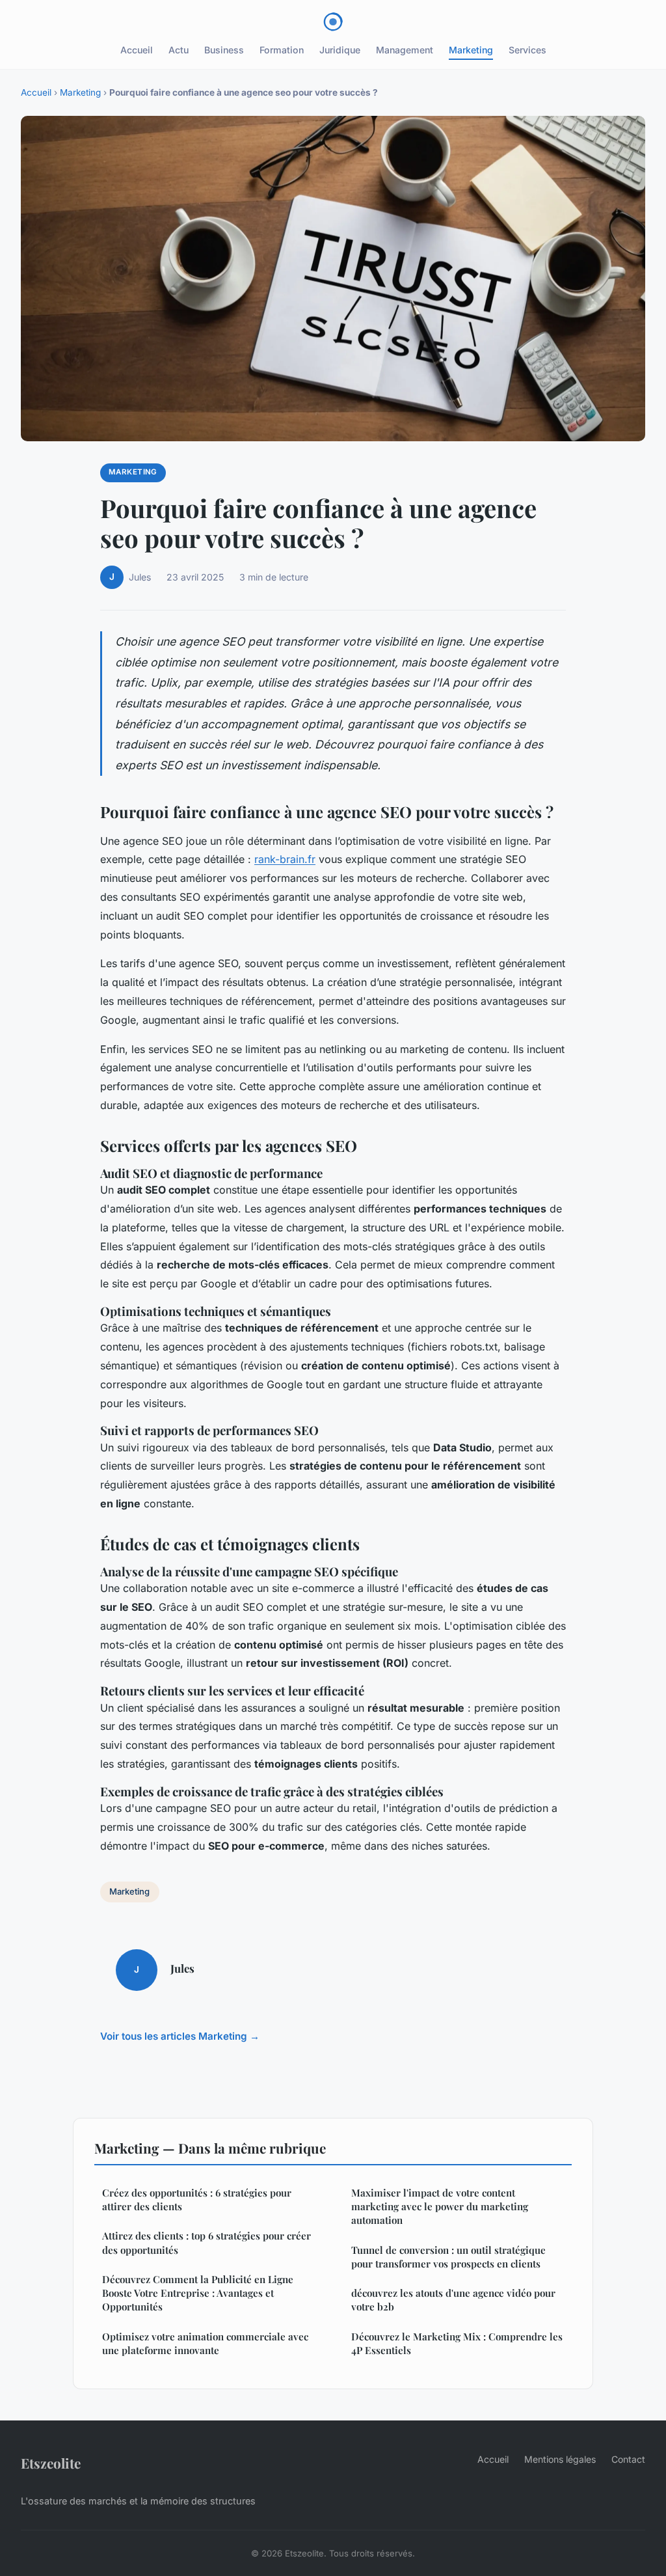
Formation (282, 50)
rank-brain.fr (285, 859)
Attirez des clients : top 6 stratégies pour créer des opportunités (206, 2242)
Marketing (471, 50)
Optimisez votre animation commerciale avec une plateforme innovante (205, 2343)
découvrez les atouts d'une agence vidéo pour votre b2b (453, 2300)
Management (405, 50)
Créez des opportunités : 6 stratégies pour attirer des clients (197, 2199)
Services (527, 50)
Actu (179, 50)
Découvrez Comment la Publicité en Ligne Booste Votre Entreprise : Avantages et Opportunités (198, 2293)
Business (224, 50)
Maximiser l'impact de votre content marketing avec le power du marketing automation (440, 2207)
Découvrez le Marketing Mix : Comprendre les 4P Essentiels (457, 2343)
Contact (628, 2459)
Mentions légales (560, 2459)
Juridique (340, 50)
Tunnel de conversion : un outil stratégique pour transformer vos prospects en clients (448, 2257)
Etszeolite (51, 2463)
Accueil (137, 50)
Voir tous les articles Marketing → (180, 2036)
